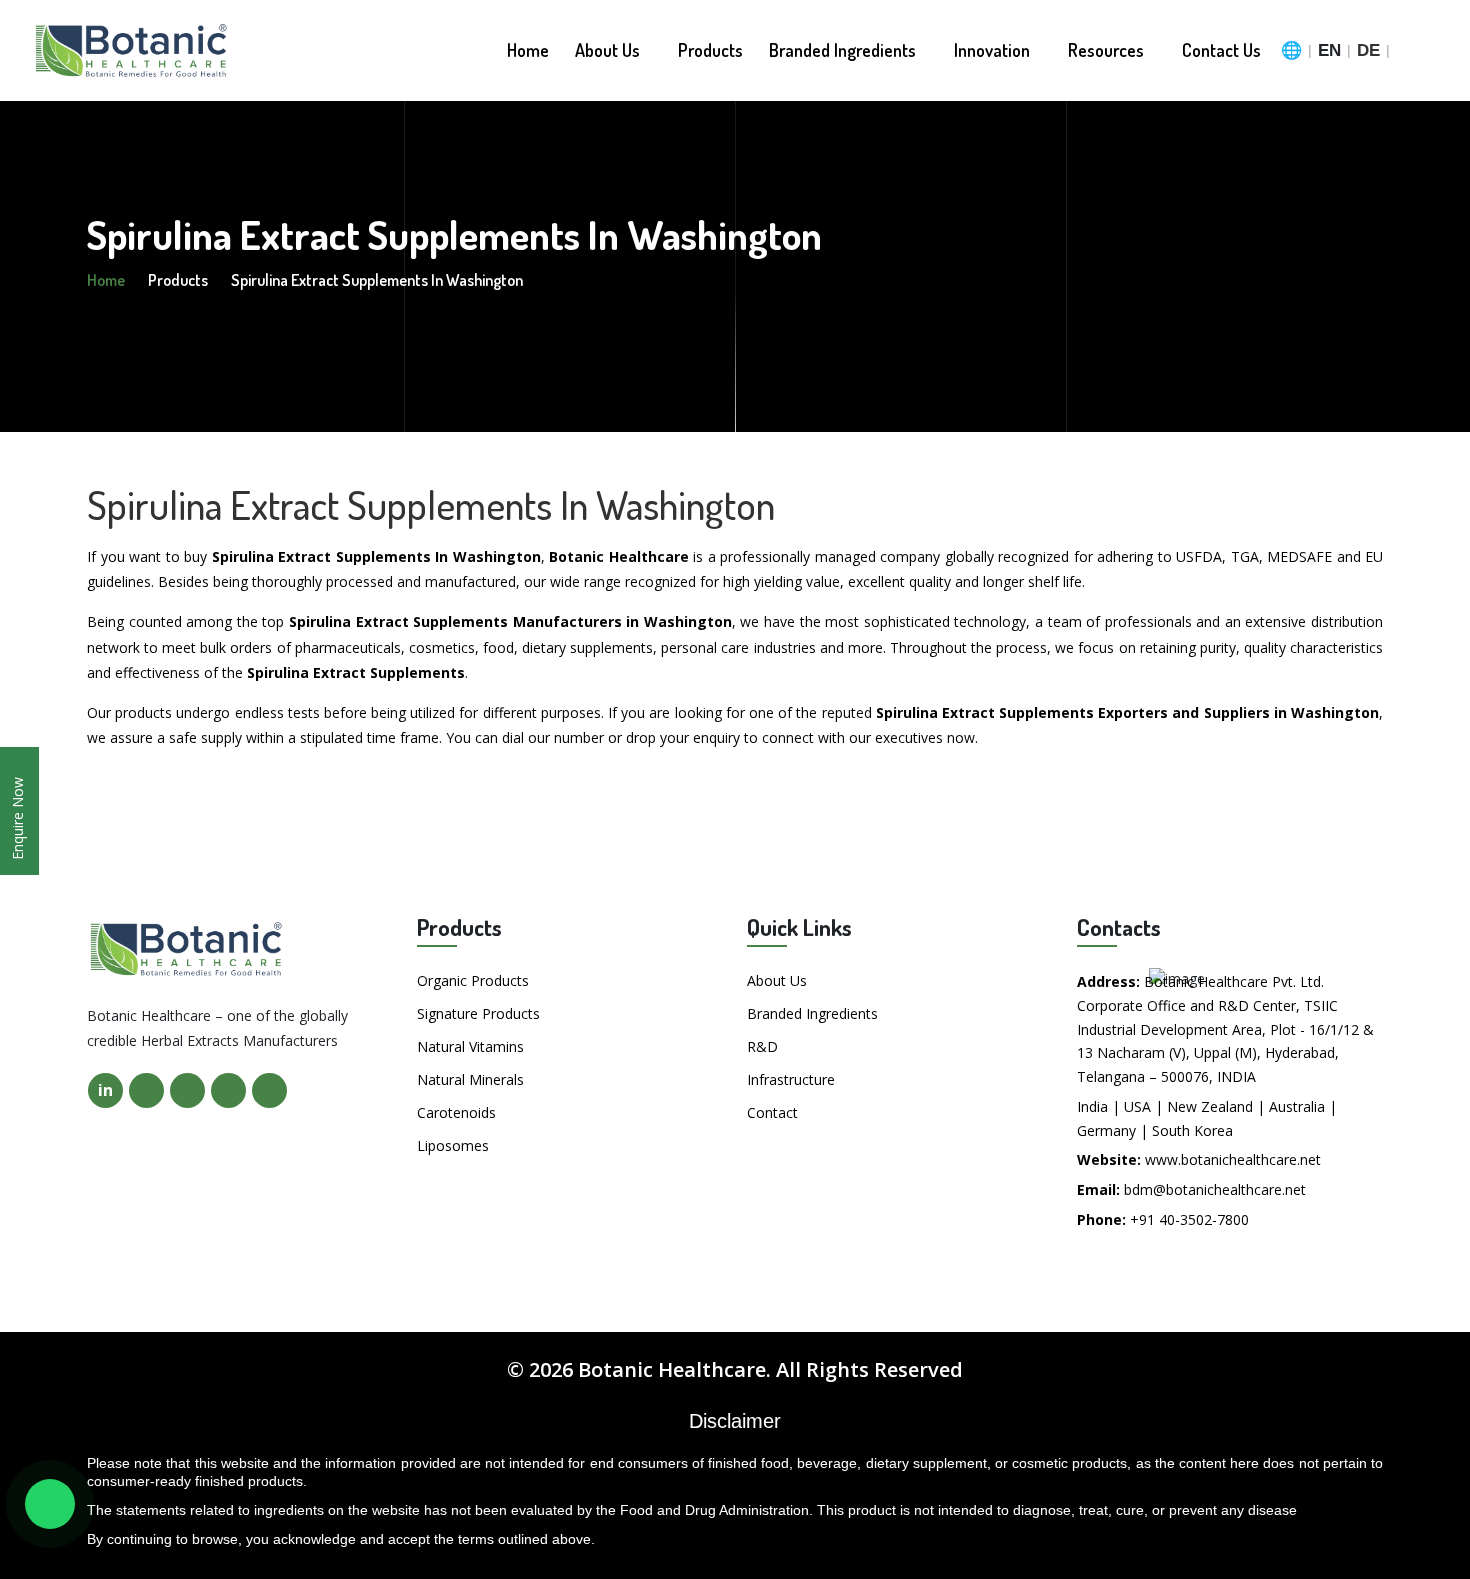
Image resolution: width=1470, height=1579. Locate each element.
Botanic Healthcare (672, 1369)
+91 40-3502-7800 (1189, 1219)
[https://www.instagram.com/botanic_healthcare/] (228, 1090)
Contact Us (1221, 50)
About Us (609, 50)
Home (528, 50)
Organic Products (473, 980)
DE (1368, 50)
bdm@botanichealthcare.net (1215, 1189)
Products (710, 50)
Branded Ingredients (844, 50)
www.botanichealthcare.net (1233, 1159)
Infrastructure (791, 1079)
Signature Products (478, 1013)
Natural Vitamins (470, 1046)
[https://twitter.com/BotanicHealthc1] (187, 1090)
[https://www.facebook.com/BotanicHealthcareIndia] (146, 1090)
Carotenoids (456, 1112)
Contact (772, 1112)
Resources (1108, 50)
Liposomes (453, 1145)
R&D (762, 1046)
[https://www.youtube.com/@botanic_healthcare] (269, 1090)
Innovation (994, 50)
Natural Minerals (470, 1079)
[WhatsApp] (50, 1504)
